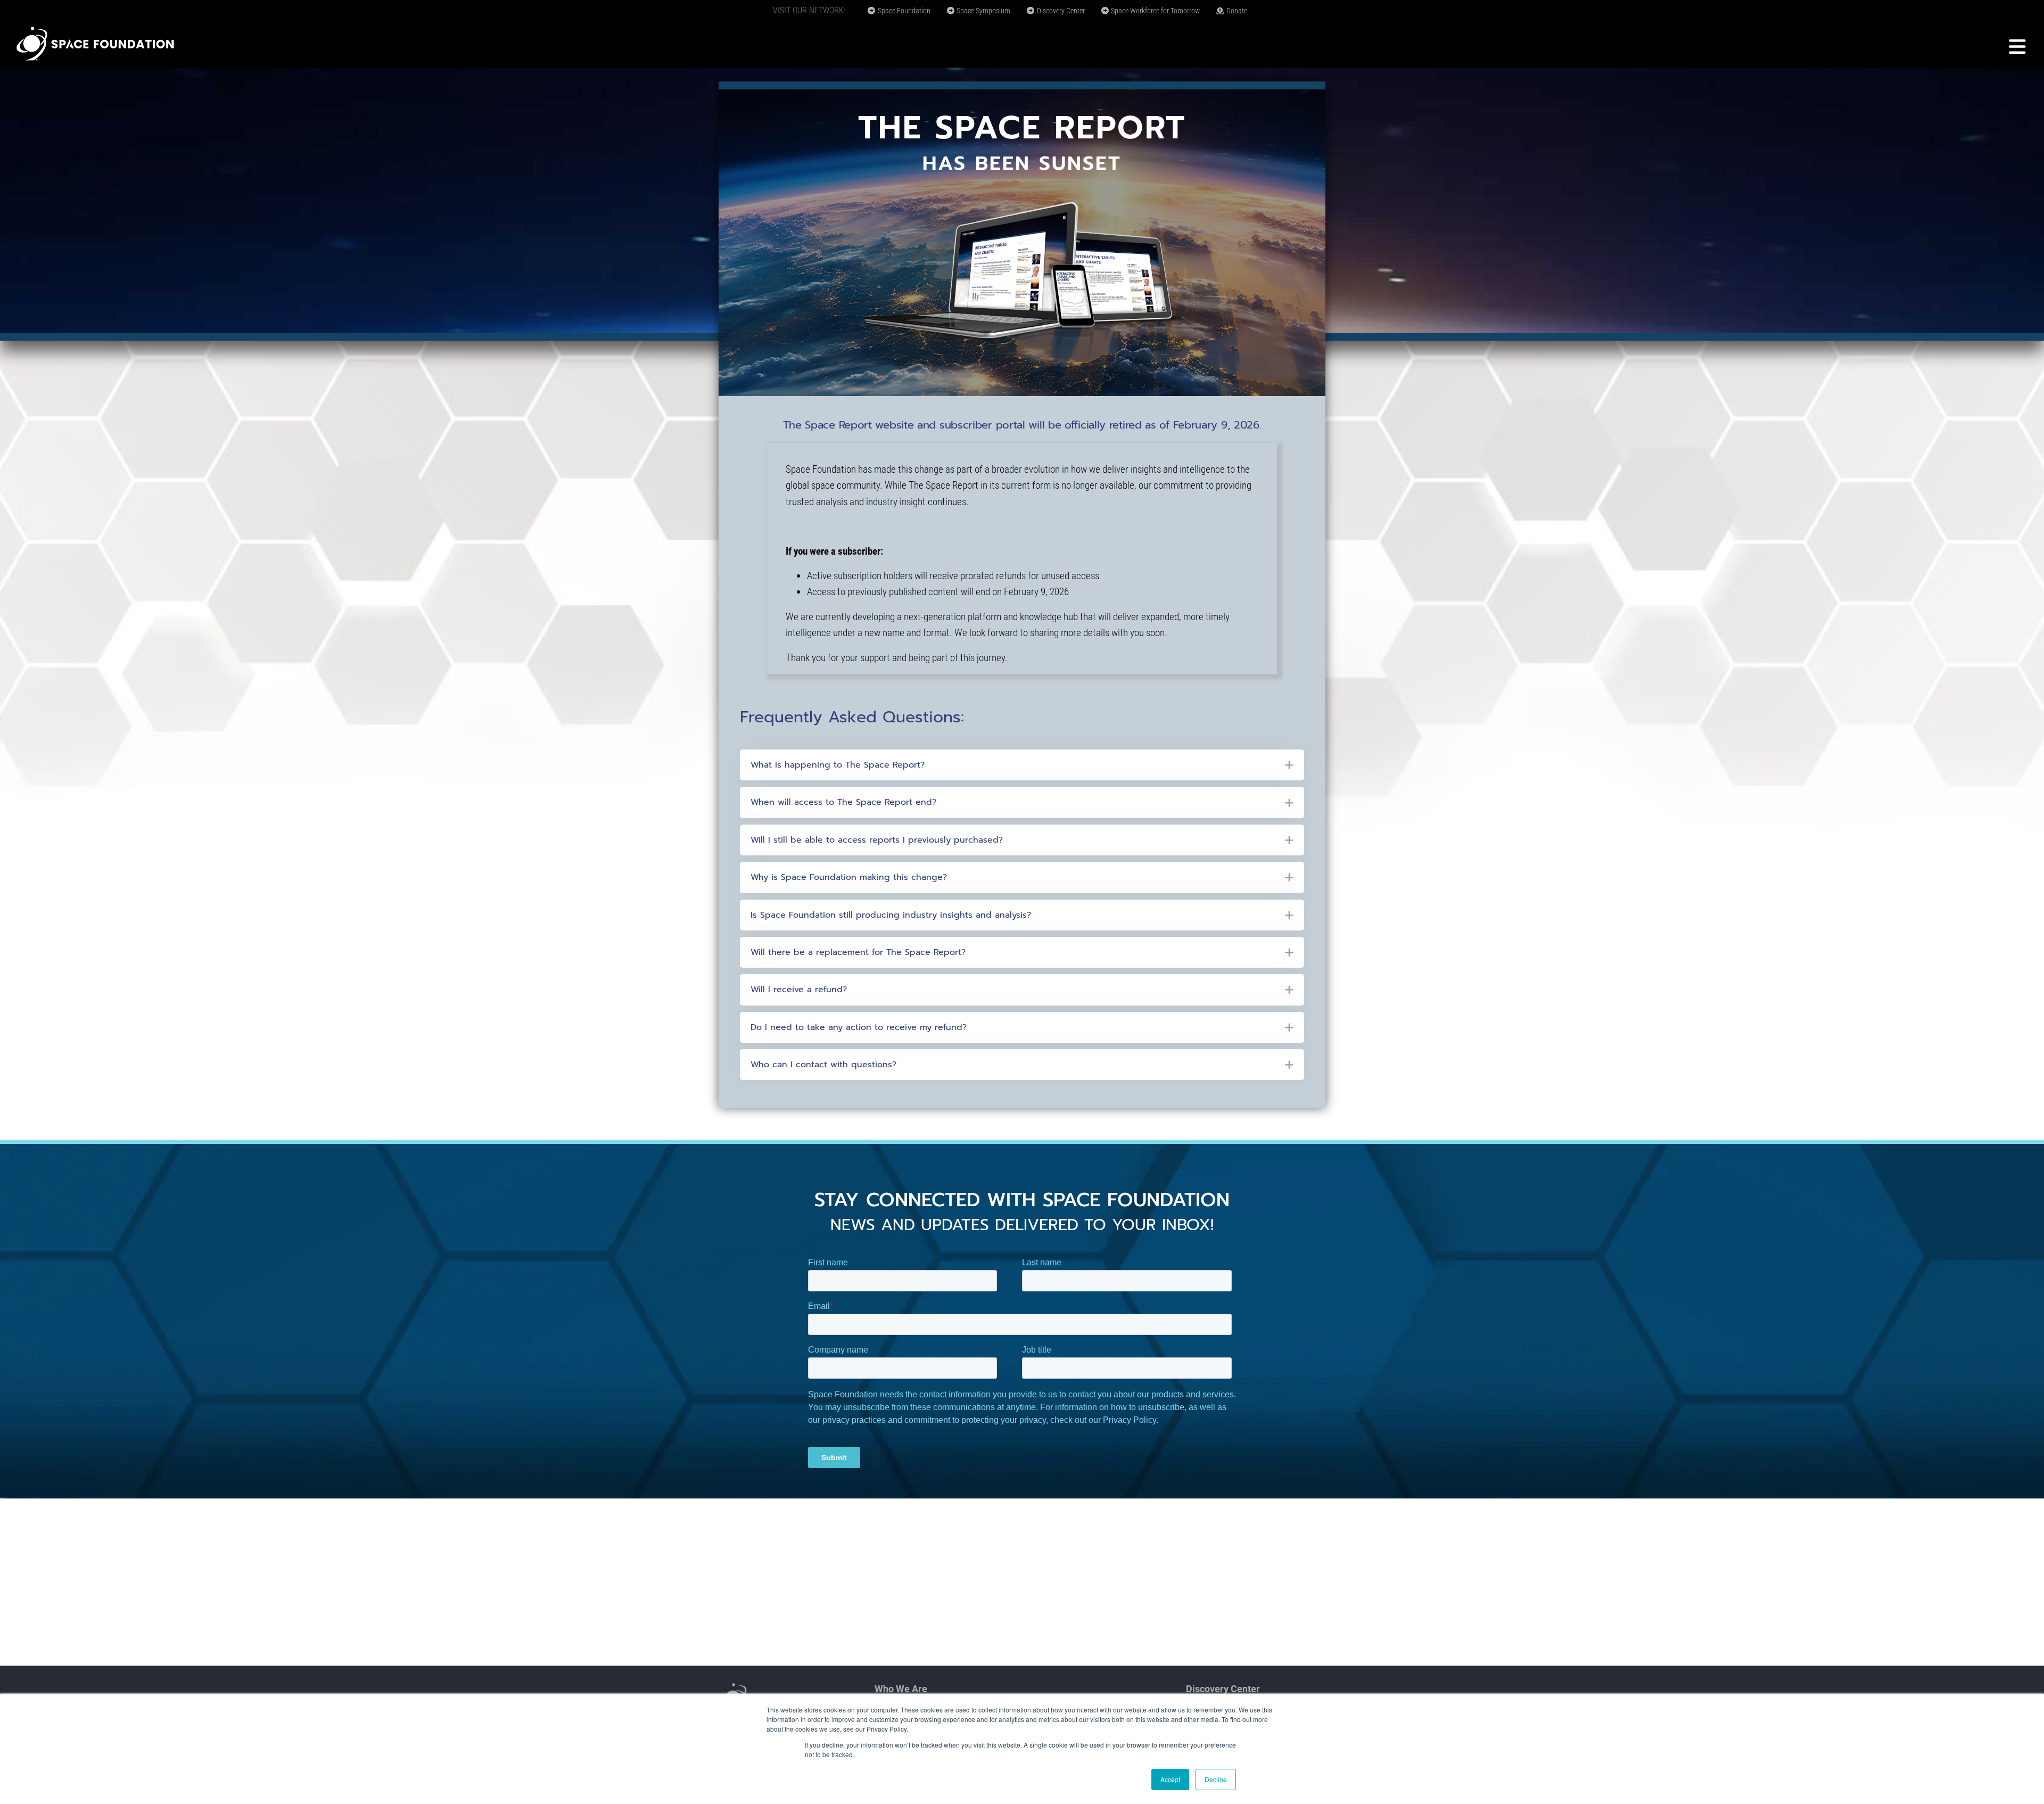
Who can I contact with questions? (823, 1065)
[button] (1022, 765)
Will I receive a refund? (799, 990)
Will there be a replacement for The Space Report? (858, 952)
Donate (1236, 11)
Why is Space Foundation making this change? (849, 877)
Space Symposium (983, 11)
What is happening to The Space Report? (838, 765)
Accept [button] (1170, 1779)
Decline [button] (1216, 1779)
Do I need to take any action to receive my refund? (859, 1027)
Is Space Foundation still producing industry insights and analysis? (891, 915)
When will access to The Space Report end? (843, 802)
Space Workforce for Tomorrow (1155, 11)
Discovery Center (1060, 11)
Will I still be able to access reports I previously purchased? (877, 840)
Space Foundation (903, 11)
